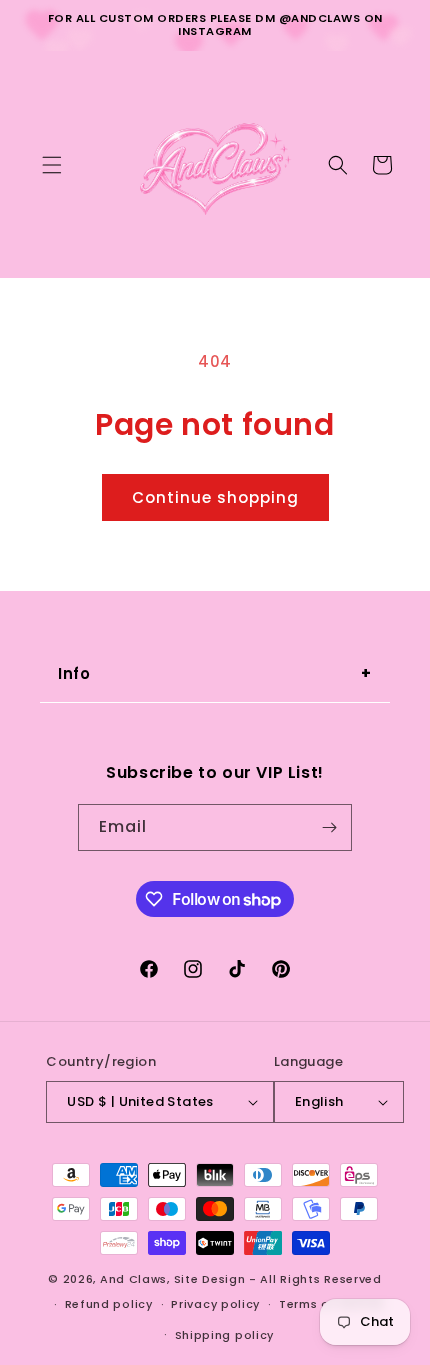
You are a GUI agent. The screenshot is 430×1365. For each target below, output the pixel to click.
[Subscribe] (329, 827)
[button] (52, 165)
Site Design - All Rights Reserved (278, 1279)
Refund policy (109, 1304)
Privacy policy (215, 1304)
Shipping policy (225, 1335)
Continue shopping (215, 497)
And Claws (133, 1279)
